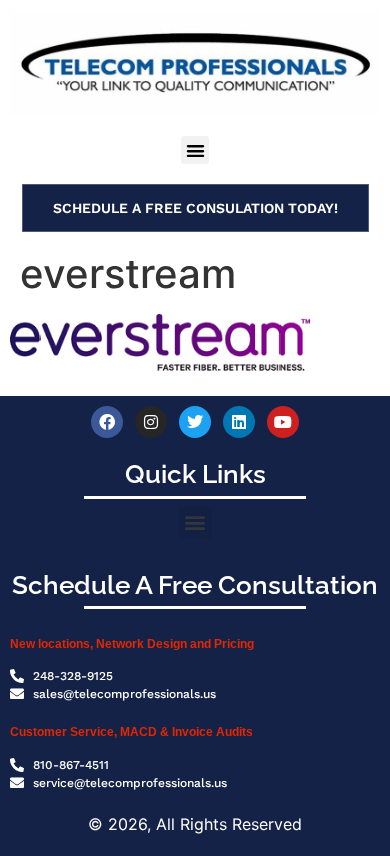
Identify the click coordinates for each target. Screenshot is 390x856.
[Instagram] (151, 422)
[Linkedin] (239, 422)
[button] (195, 150)
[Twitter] (195, 422)
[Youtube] (283, 422)
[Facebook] (107, 422)
